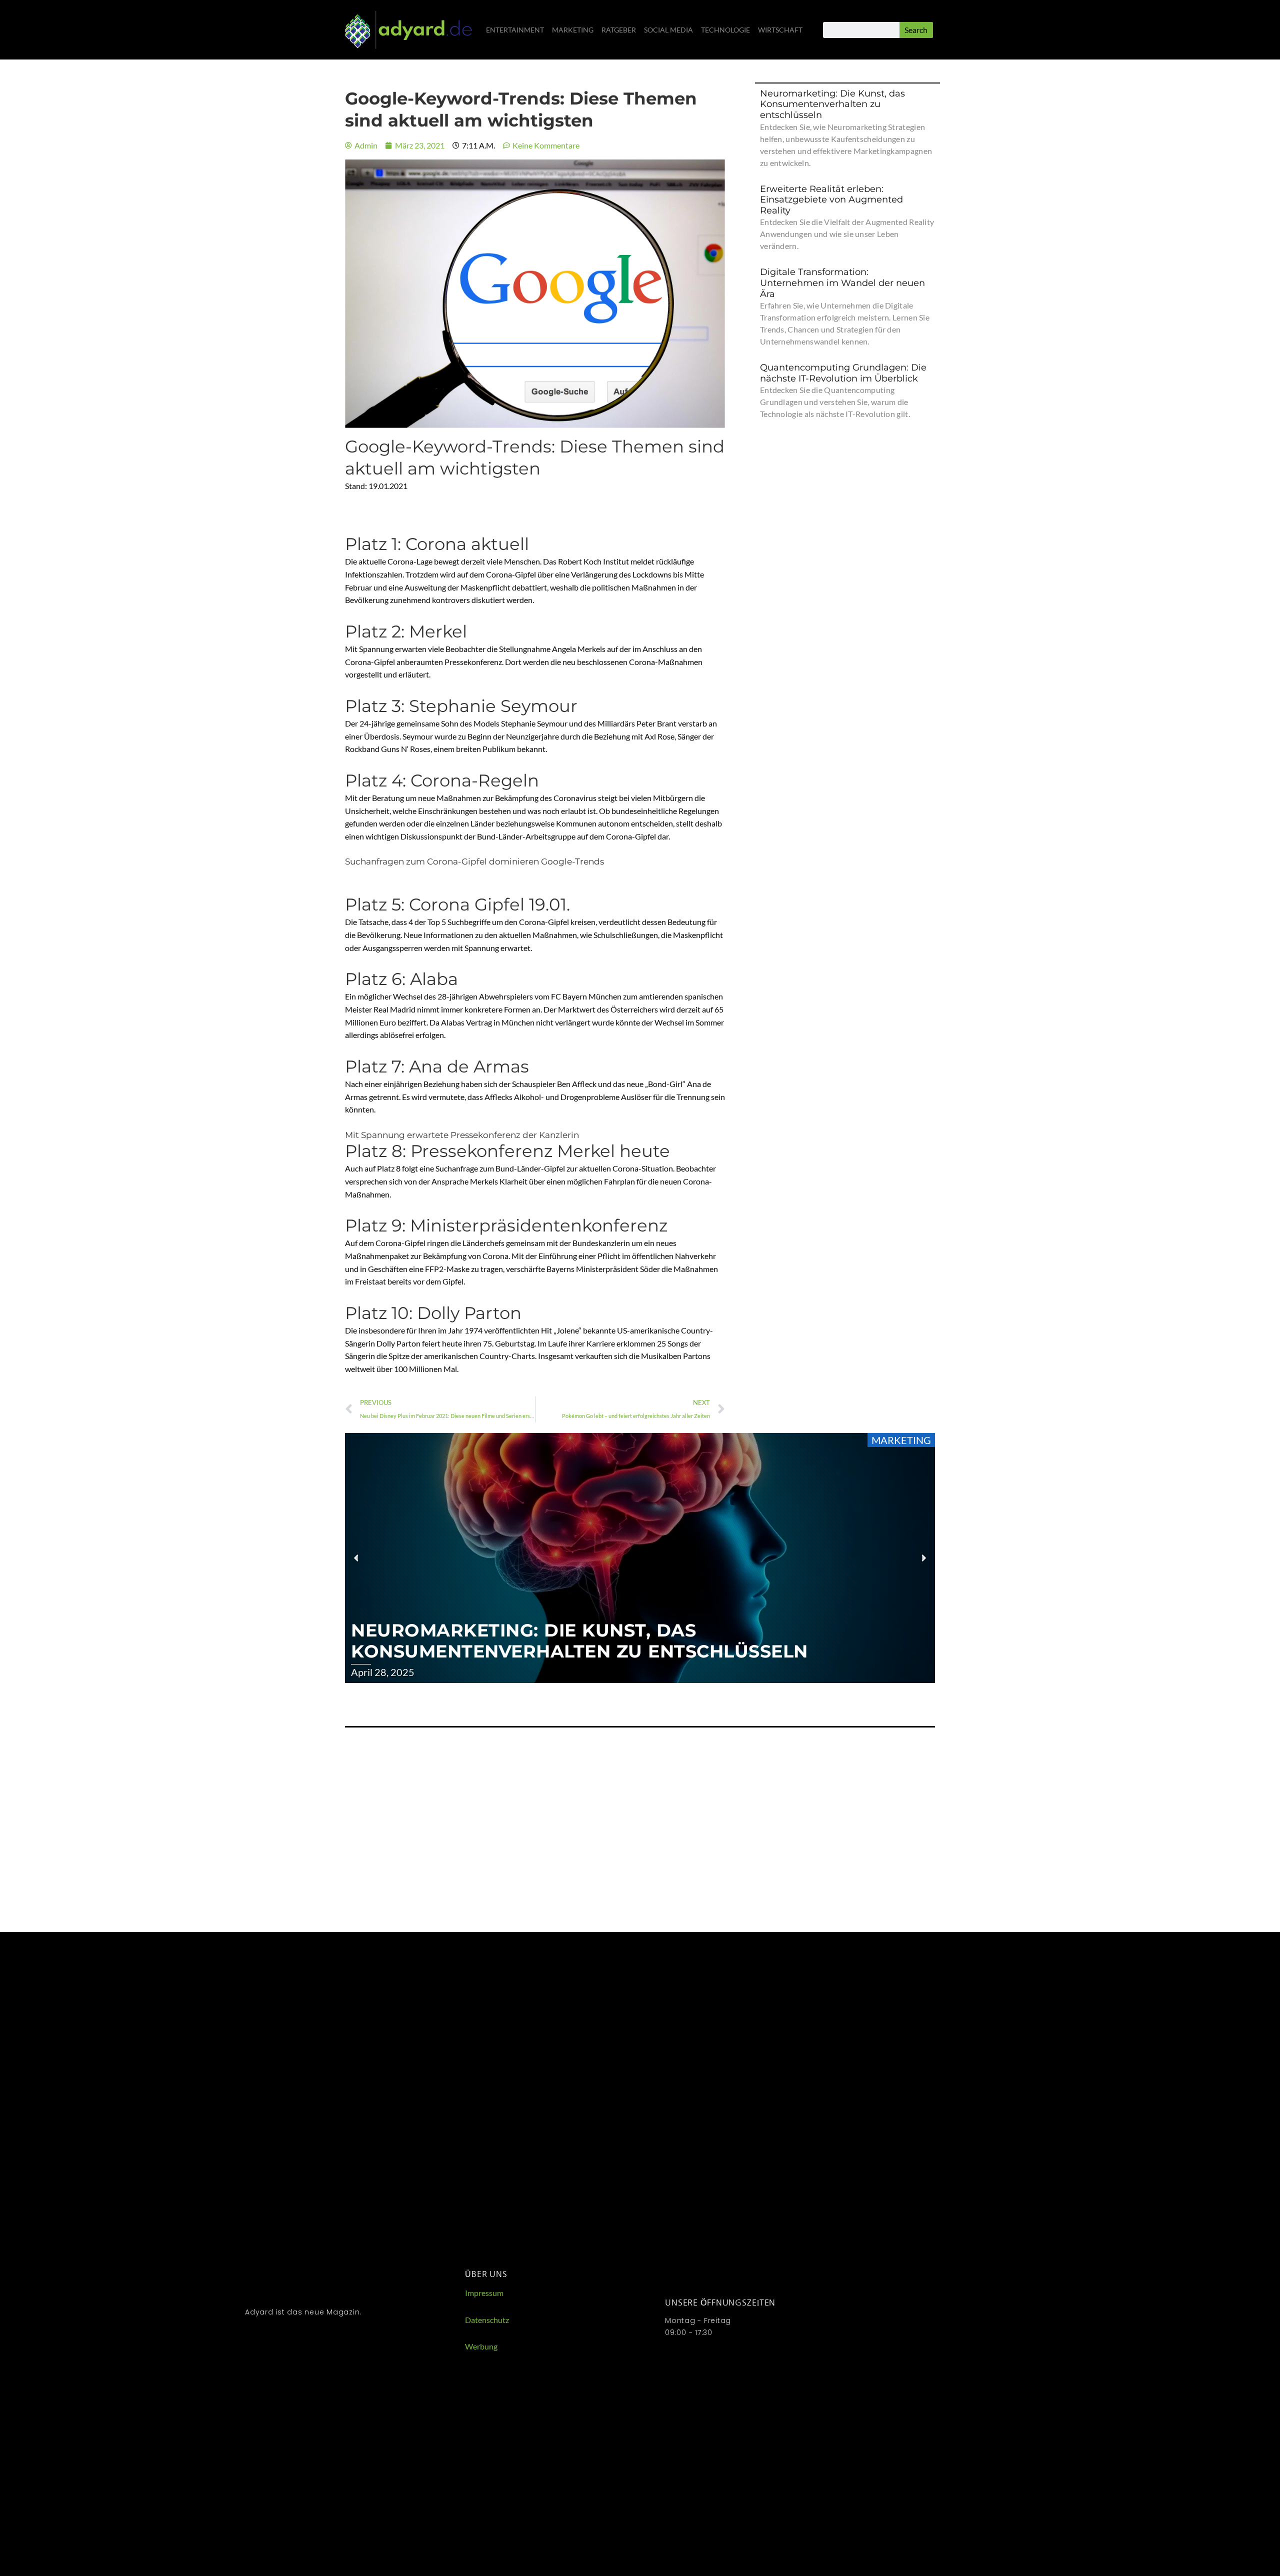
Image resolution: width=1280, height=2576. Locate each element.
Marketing (573, 30)
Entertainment (515, 30)
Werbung (481, 2346)
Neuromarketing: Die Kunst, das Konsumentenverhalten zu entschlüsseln (832, 104)
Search (916, 30)
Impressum (484, 2293)
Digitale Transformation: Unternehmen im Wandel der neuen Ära (842, 283)
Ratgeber (619, 30)
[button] (356, 1558)
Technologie (725, 30)
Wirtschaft (780, 30)
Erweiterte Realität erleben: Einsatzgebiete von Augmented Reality (831, 200)
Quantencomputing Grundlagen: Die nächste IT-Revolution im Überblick (843, 373)
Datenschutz (487, 2320)
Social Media (668, 30)
